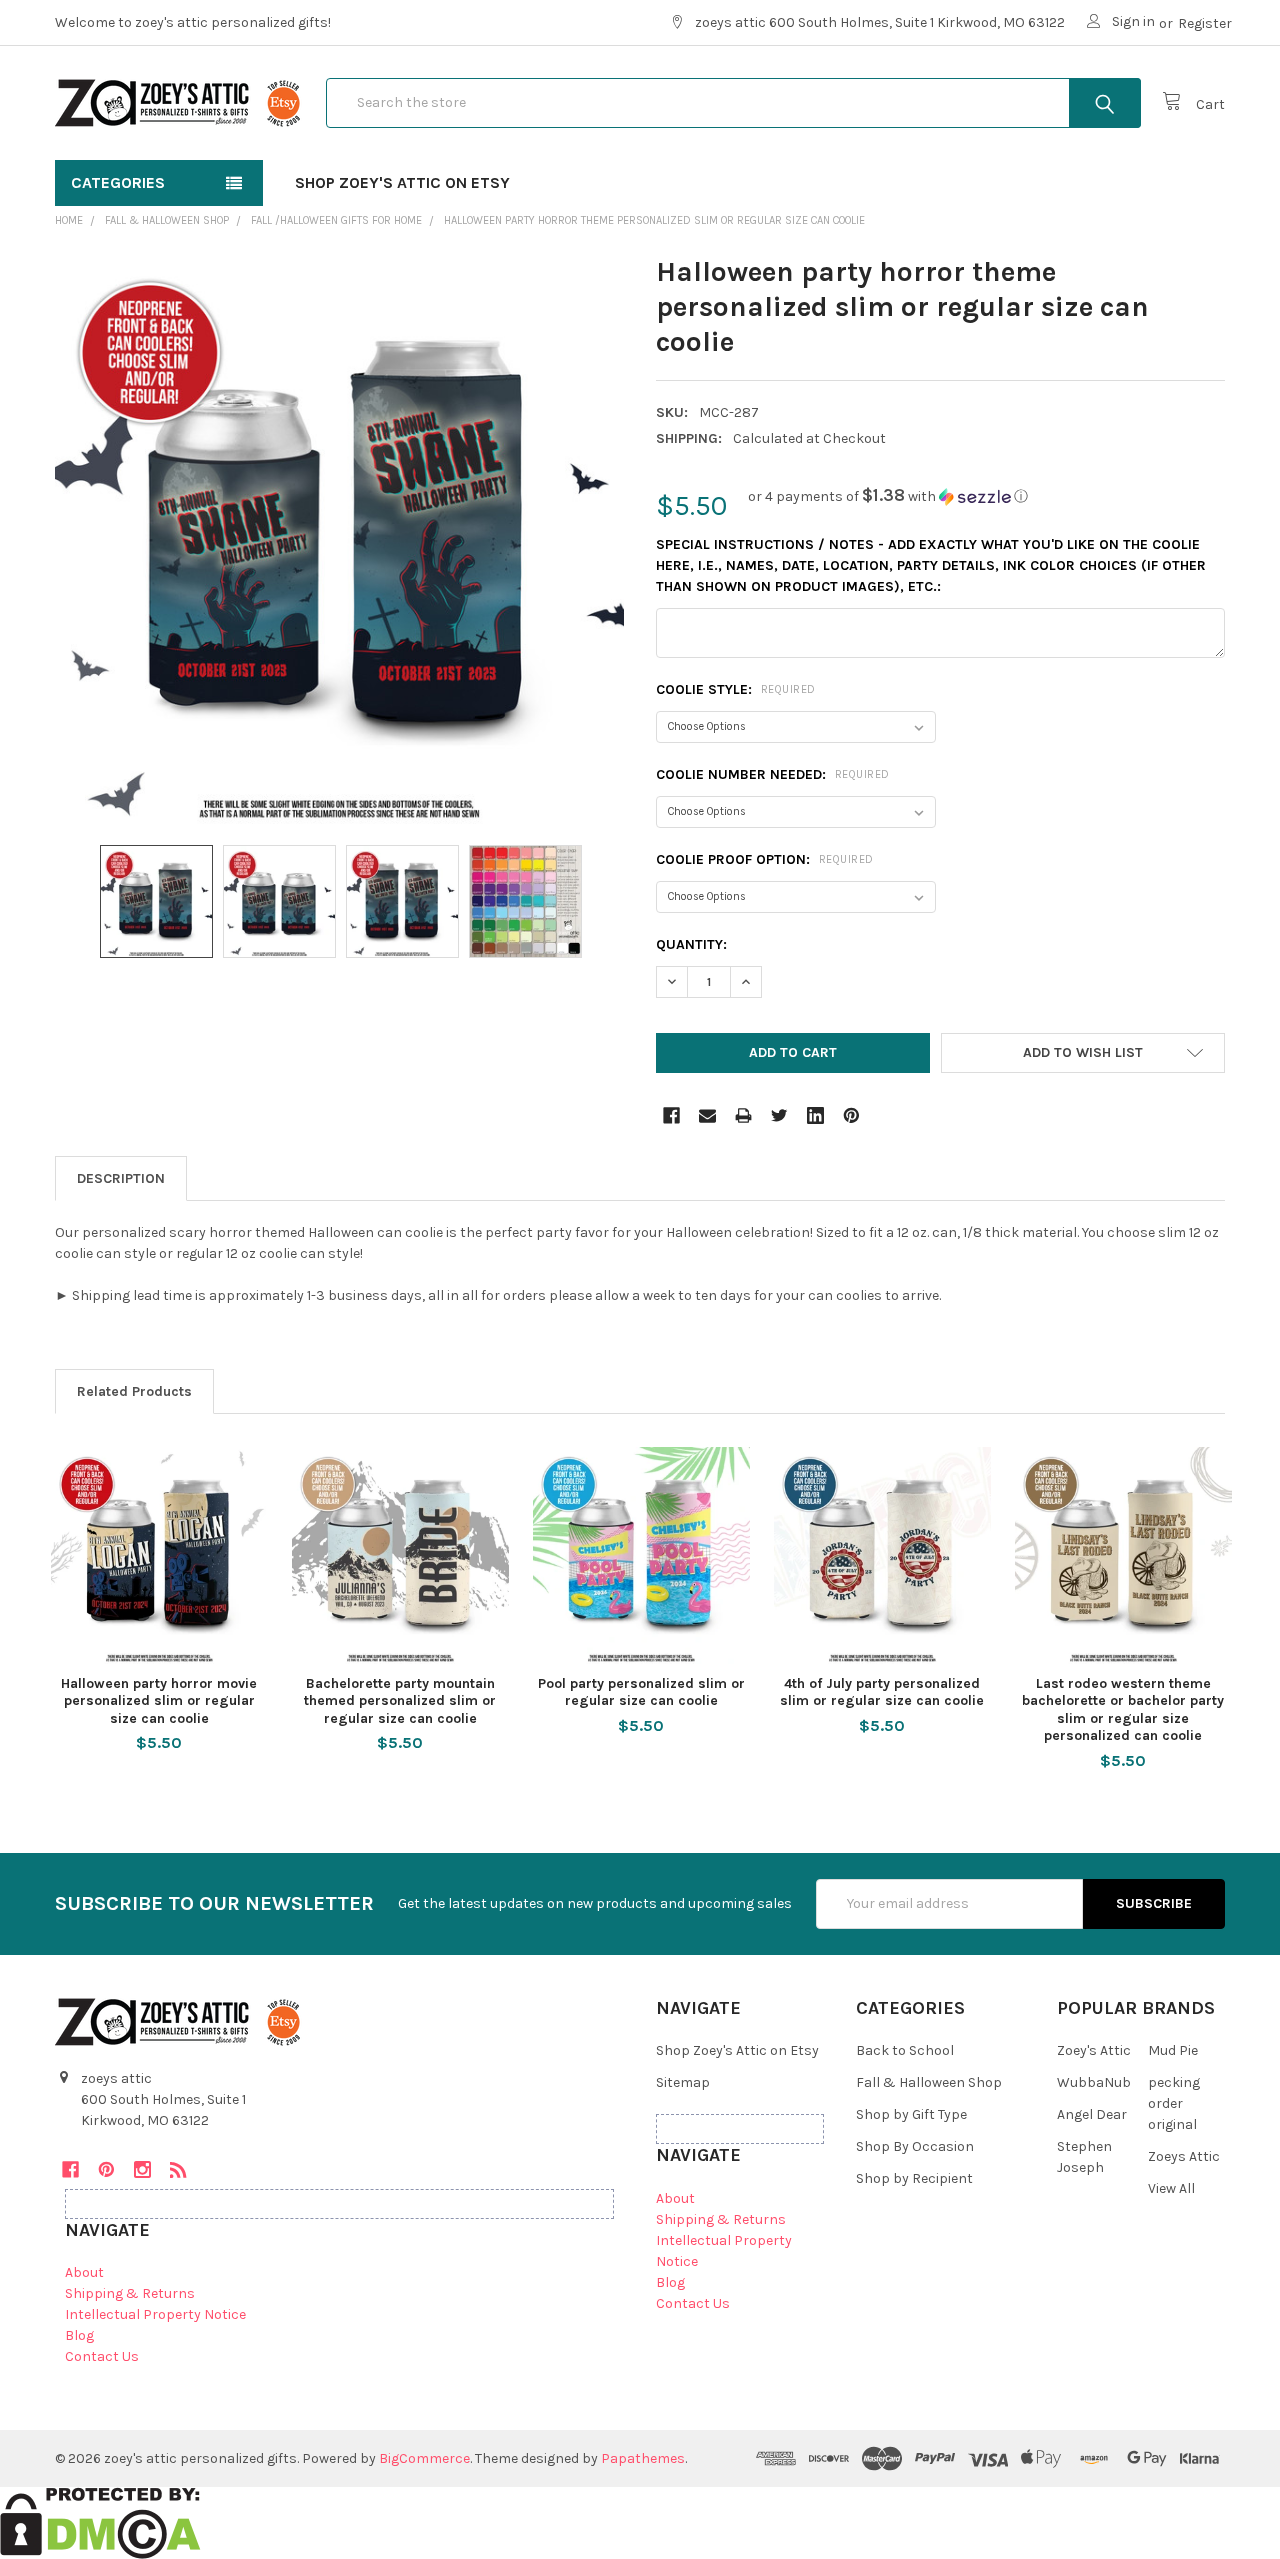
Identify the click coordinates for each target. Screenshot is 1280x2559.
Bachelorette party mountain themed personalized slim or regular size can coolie (400, 1701)
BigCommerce (424, 2458)
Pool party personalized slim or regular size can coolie (641, 1692)
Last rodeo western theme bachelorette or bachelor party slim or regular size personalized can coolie (1123, 1710)
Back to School (905, 2050)
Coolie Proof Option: (765, 859)
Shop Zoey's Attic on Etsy (402, 182)
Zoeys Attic (1184, 2156)
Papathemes (643, 2458)
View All (1171, 2188)
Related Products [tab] (134, 1391)
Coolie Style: (736, 689)
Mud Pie (1173, 2050)
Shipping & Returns (130, 2293)
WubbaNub (1094, 2082)
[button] (888, 496)
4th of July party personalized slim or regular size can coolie (882, 1692)
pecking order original (1174, 2103)
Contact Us (102, 2356)
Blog (79, 2335)
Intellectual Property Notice (155, 2314)
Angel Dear (1092, 2114)
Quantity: (691, 944)
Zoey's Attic (1094, 2050)
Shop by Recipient (914, 2178)
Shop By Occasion (915, 2146)
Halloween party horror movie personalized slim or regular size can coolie (159, 1701)
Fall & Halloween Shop (929, 2082)
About (84, 2272)
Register (1205, 23)
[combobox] (733, 103)
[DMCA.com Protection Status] (100, 2522)
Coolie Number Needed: (773, 774)
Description (121, 1178)
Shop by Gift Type (911, 2114)
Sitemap (683, 2082)
